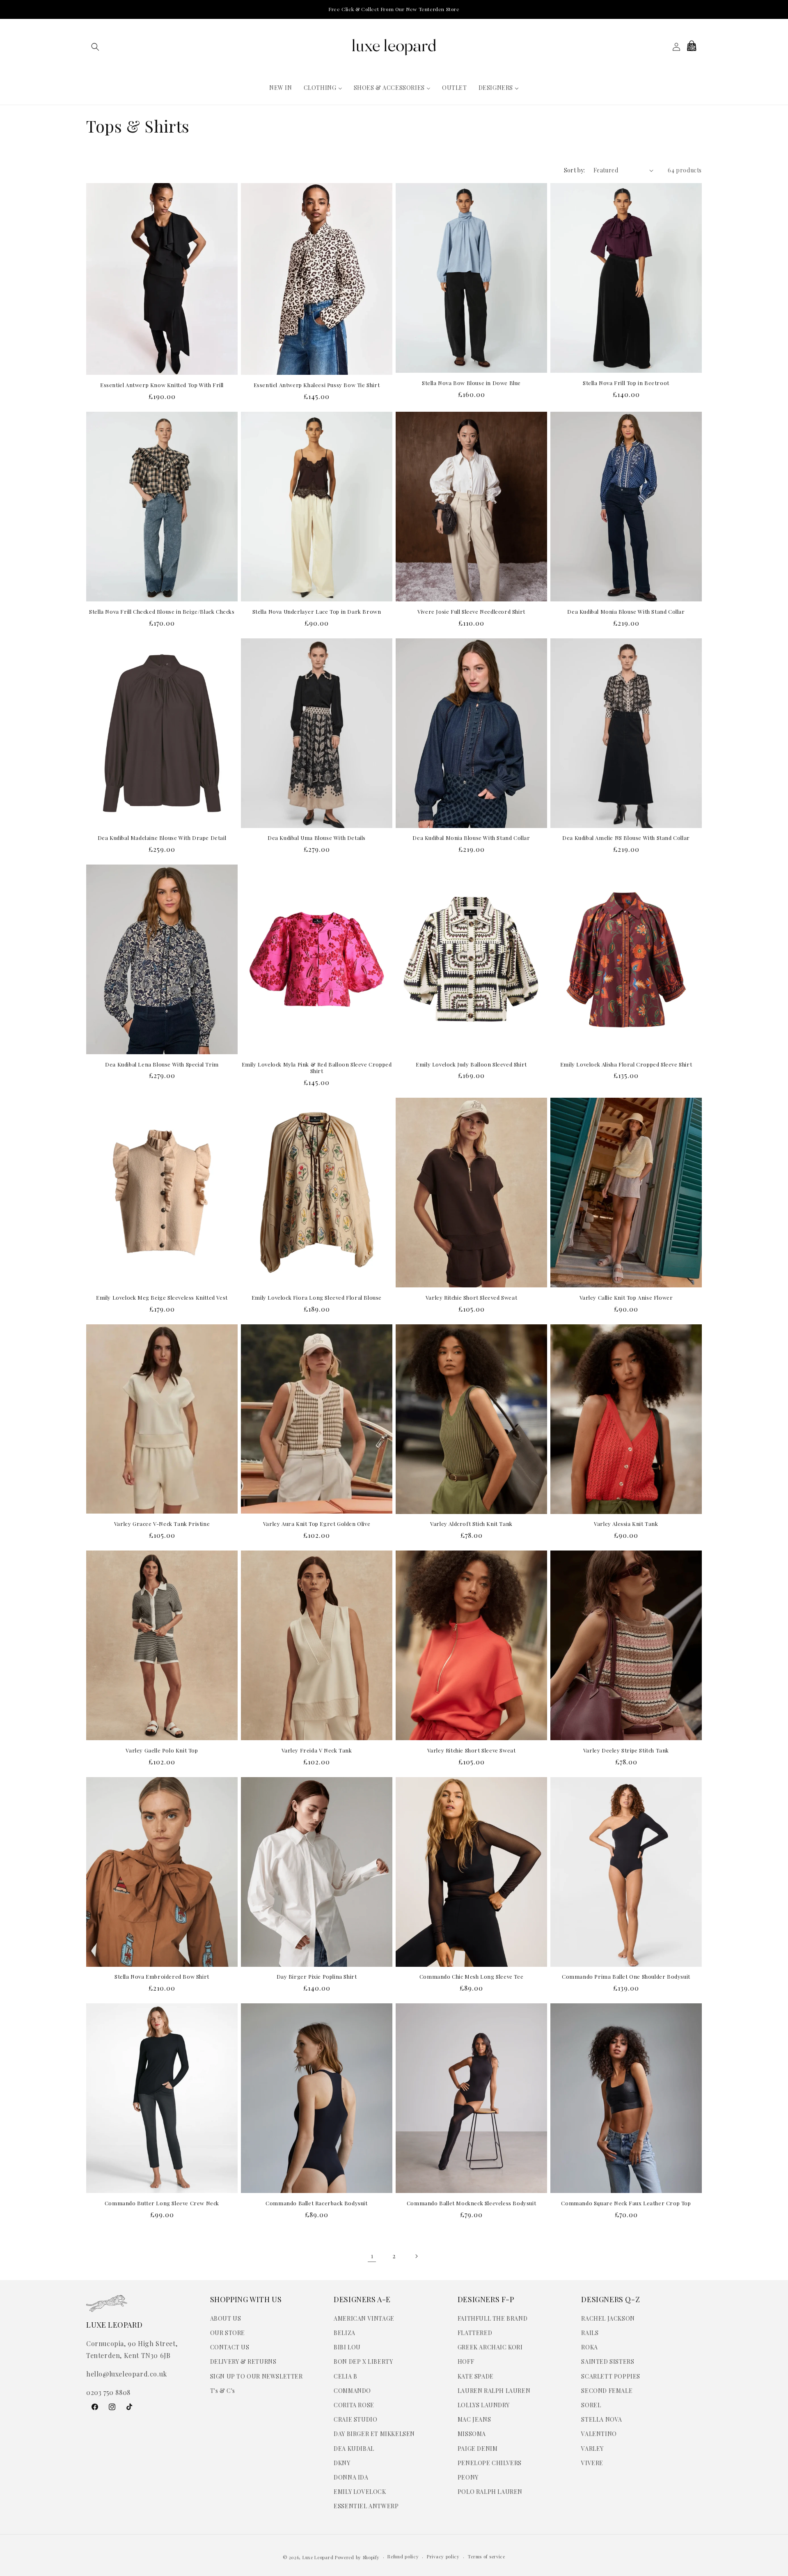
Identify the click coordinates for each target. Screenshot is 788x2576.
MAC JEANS (474, 2419)
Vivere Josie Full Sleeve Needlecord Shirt (471, 612)
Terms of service (487, 2557)
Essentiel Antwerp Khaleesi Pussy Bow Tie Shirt (317, 385)
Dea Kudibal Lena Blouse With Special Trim (162, 1064)
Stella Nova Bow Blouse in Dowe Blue (471, 383)
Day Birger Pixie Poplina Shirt (317, 1977)
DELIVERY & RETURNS (243, 2362)
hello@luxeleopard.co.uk (127, 2374)
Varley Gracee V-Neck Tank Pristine (162, 1524)
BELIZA (345, 2333)
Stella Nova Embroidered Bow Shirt (162, 1977)
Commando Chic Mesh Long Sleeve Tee (471, 1977)
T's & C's (223, 2391)
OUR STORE (228, 2333)
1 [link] (372, 2256)
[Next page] (416, 2256)
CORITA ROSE (354, 2405)
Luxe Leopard (318, 2557)
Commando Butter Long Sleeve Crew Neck (162, 2203)
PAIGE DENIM (478, 2449)
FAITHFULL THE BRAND (492, 2318)
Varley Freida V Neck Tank (317, 1750)
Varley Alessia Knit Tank (626, 1524)
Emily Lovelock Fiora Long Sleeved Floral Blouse (317, 1298)
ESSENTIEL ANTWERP (366, 2506)
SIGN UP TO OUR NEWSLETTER (257, 2376)
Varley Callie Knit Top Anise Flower (626, 1298)
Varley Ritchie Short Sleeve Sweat (472, 1750)
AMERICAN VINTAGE (364, 2318)
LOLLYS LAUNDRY (483, 2405)
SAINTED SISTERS (608, 2362)
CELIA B (345, 2376)
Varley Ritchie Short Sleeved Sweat (471, 1298)
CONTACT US (230, 2347)
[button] (95, 47)
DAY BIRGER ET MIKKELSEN (374, 2434)
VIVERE (592, 2463)
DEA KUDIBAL (354, 2449)
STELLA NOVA (602, 2419)
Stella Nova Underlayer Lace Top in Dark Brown (317, 612)
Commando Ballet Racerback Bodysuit (316, 2203)
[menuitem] (281, 88)
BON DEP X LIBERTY (363, 2362)
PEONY (468, 2477)
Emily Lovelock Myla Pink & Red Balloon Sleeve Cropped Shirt (317, 1068)
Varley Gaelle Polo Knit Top (162, 1750)
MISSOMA (472, 2434)
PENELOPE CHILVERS (490, 2463)
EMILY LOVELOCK (360, 2492)
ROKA (589, 2347)
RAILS (590, 2333)
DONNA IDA (351, 2477)
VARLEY (592, 2449)
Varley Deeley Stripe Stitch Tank (626, 1750)
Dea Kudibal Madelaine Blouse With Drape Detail (162, 838)
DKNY (342, 2463)
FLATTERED (475, 2333)
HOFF (466, 2362)
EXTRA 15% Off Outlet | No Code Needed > (394, 9)
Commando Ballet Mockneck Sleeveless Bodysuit (471, 2203)
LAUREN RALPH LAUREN (494, 2391)
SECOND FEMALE (607, 2391)
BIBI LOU (347, 2347)
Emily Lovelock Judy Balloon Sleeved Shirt (471, 1064)
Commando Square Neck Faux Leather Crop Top (626, 2203)
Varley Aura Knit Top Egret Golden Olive (317, 1524)
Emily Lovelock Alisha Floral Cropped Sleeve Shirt (626, 1064)
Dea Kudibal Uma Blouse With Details (317, 838)
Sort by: (575, 170)
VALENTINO (599, 2434)
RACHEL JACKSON (608, 2318)
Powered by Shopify (357, 2557)
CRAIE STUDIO (355, 2419)
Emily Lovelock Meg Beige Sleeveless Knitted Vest (162, 1298)
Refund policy (403, 2557)
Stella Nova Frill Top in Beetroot (626, 383)
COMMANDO (352, 2391)
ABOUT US (226, 2318)
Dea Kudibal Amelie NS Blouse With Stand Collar (626, 838)
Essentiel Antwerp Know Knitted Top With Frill (162, 385)
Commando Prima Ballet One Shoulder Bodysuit (626, 1977)
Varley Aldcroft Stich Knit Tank (471, 1524)
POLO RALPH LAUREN (490, 2492)
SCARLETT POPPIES (611, 2376)
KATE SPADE (476, 2376)
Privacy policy (443, 2557)
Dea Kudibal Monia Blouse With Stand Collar (626, 612)
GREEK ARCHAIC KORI (490, 2347)
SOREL (591, 2405)
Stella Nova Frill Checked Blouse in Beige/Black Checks (162, 612)
